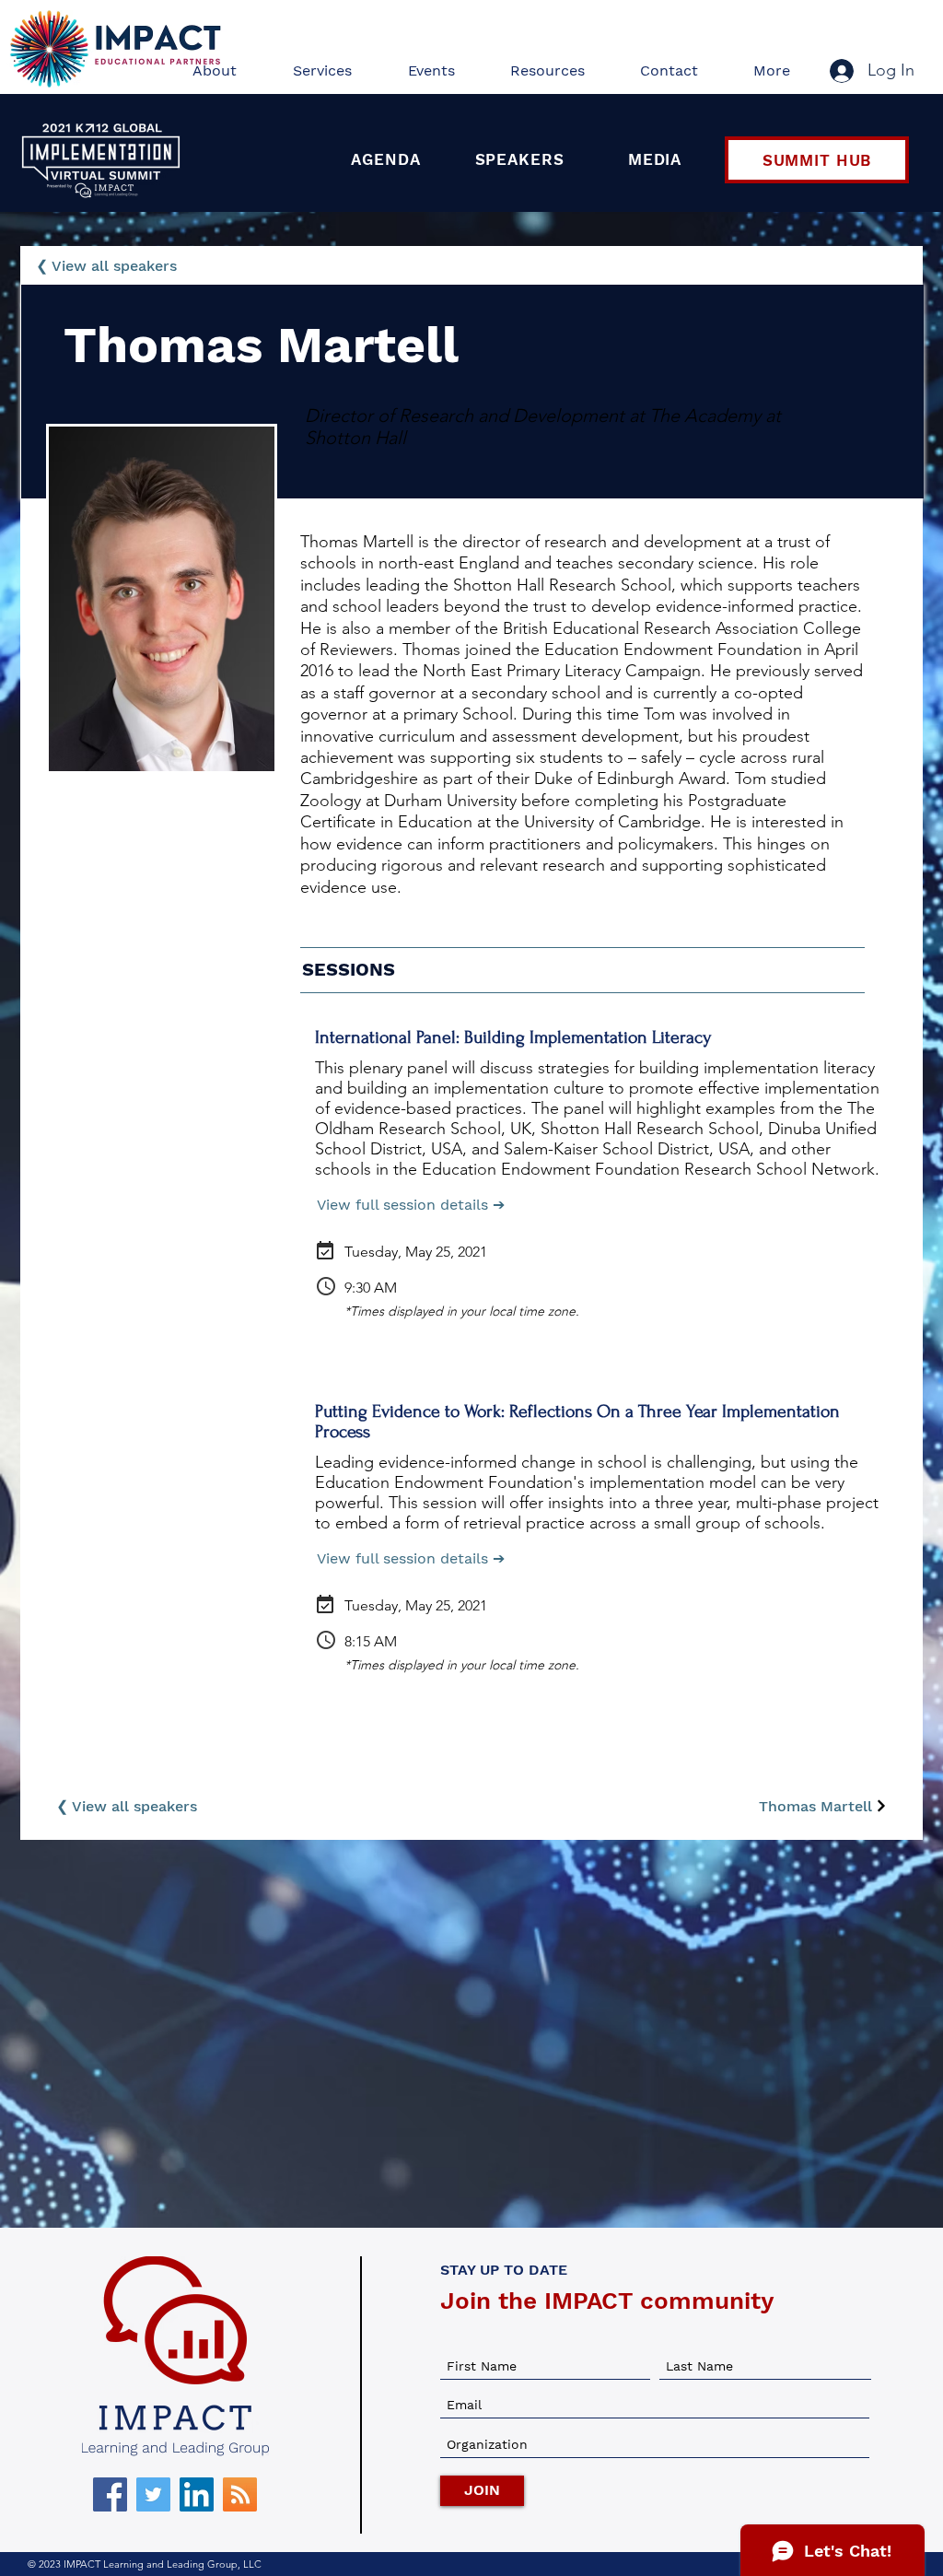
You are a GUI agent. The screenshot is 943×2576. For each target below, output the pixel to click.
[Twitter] (153, 2494)
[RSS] (240, 2494)
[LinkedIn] (197, 2494)
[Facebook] (110, 2494)
